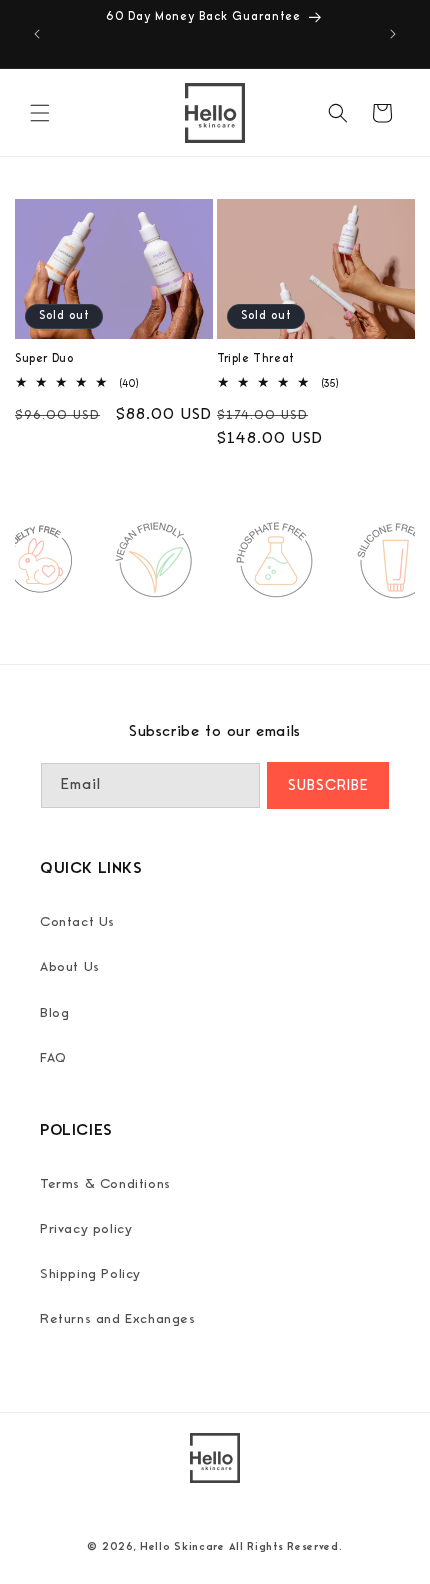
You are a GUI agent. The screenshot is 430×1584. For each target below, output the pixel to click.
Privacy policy (86, 1229)
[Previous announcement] (37, 34)
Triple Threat (255, 359)
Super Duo (44, 359)
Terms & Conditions (105, 1184)
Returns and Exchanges (118, 1319)
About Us (70, 967)
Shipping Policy (90, 1274)
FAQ (53, 1058)
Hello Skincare (182, 1546)
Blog (54, 1013)
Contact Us (77, 922)
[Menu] (40, 113)
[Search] (338, 113)
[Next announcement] (393, 34)
